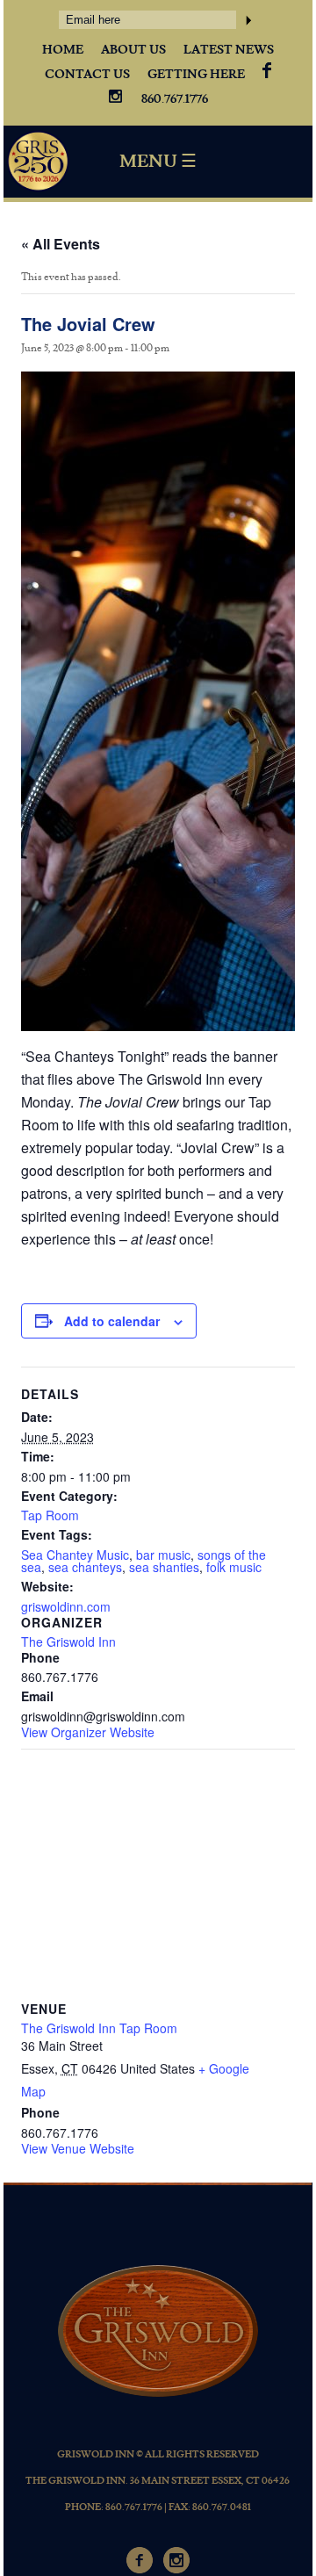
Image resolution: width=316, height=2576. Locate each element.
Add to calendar (112, 1321)
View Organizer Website (88, 1732)
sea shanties (164, 1567)
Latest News (229, 50)
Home (63, 50)
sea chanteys (85, 1567)
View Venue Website (78, 2148)
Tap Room (50, 1515)
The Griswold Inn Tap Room (99, 2028)
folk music (234, 1567)
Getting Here (196, 75)
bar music (163, 1555)
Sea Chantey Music (75, 1555)
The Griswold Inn (68, 1642)
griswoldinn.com (66, 1606)
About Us (133, 50)
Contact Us (87, 75)
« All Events (61, 244)
